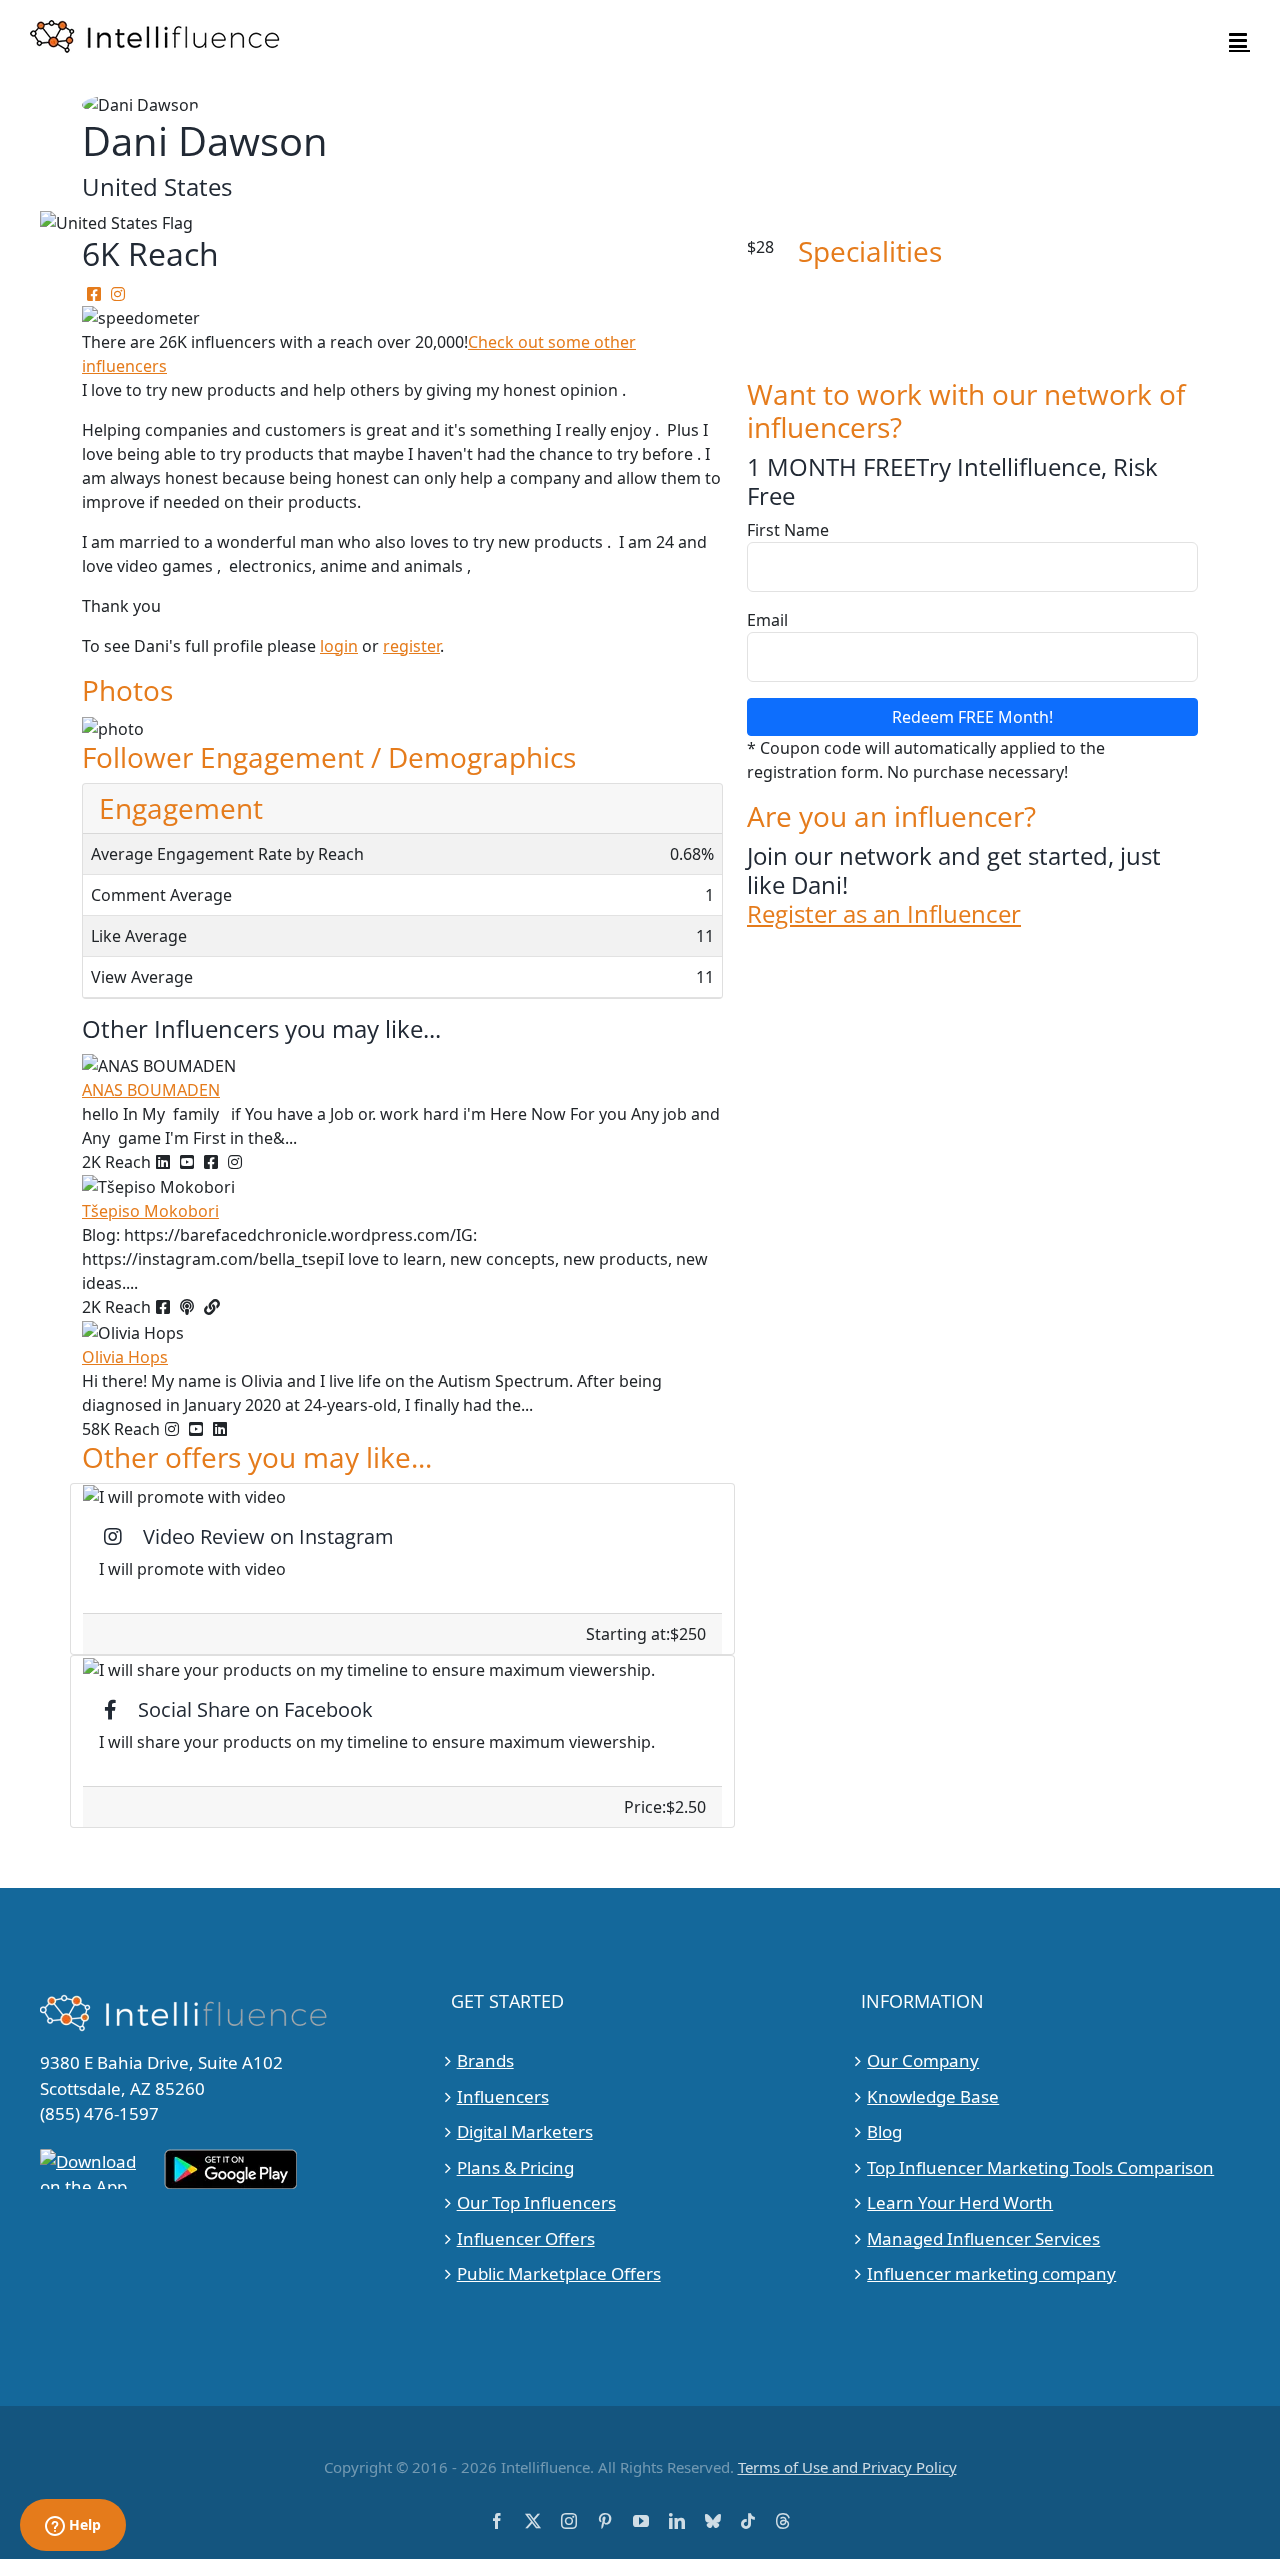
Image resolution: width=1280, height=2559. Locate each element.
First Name (788, 530)
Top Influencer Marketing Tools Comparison (1040, 2167)
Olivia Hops (125, 1357)
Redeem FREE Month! (972, 717)
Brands (485, 2060)
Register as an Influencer (884, 914)
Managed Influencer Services (983, 2238)
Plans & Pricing (515, 2167)
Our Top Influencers (536, 2202)
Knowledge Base (933, 2096)
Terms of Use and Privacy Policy (847, 2467)
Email (767, 620)
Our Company (923, 2060)
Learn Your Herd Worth (960, 2202)
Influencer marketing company (991, 2273)
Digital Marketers (525, 2131)
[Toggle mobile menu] (1239, 40)
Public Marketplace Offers (559, 2273)
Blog (884, 2131)
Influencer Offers (526, 2238)
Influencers (503, 2096)
